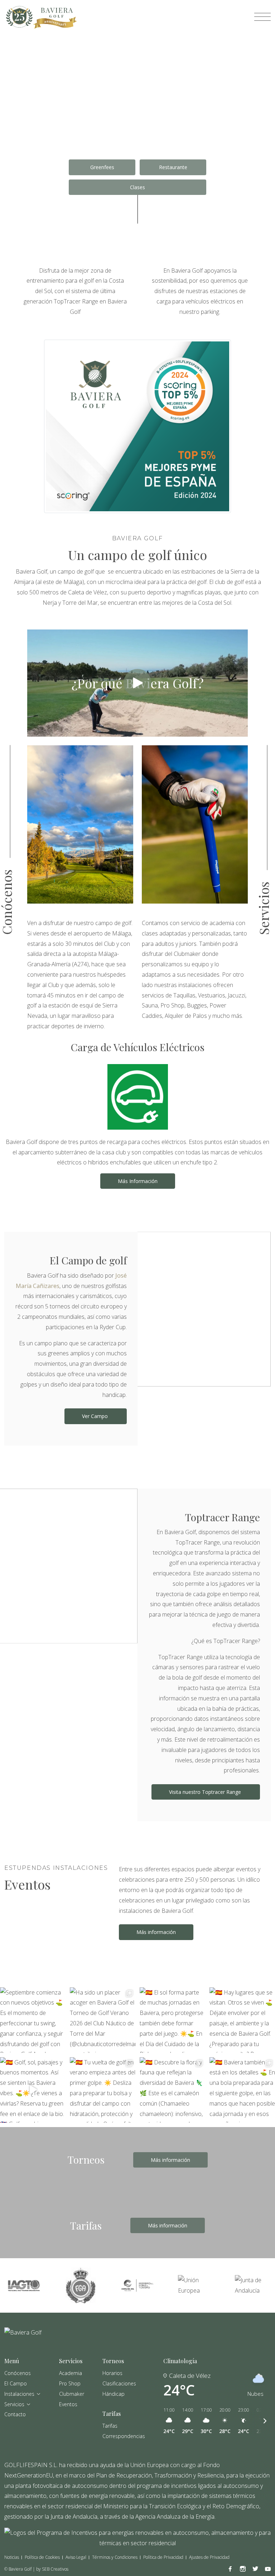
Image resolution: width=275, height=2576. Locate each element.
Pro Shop (70, 2383)
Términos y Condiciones (115, 2557)
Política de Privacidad (163, 2557)
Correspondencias (124, 2436)
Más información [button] (156, 1932)
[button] (137, 683)
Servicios (14, 2404)
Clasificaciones (119, 2383)
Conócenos (18, 2373)
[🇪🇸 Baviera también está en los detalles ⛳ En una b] (242, 2090)
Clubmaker (72, 2394)
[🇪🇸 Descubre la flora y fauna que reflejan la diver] (172, 2090)
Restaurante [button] (173, 167)
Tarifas (110, 2426)
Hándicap (114, 2394)
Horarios (112, 2373)
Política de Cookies (42, 2557)
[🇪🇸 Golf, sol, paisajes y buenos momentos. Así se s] (33, 2090)
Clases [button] (137, 187)
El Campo (16, 2383)
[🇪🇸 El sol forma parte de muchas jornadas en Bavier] (172, 2020)
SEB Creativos (55, 2569)
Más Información (138, 1181)
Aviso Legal (76, 2557)
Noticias (12, 2557)
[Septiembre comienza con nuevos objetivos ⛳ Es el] (33, 2020)
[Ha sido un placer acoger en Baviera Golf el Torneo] (103, 2020)
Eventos (68, 2404)
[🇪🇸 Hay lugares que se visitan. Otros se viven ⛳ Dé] (242, 2020)
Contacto (15, 2414)
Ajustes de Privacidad (209, 2557)
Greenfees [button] (102, 167)
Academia (71, 2373)
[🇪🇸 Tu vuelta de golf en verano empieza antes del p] (103, 2090)
